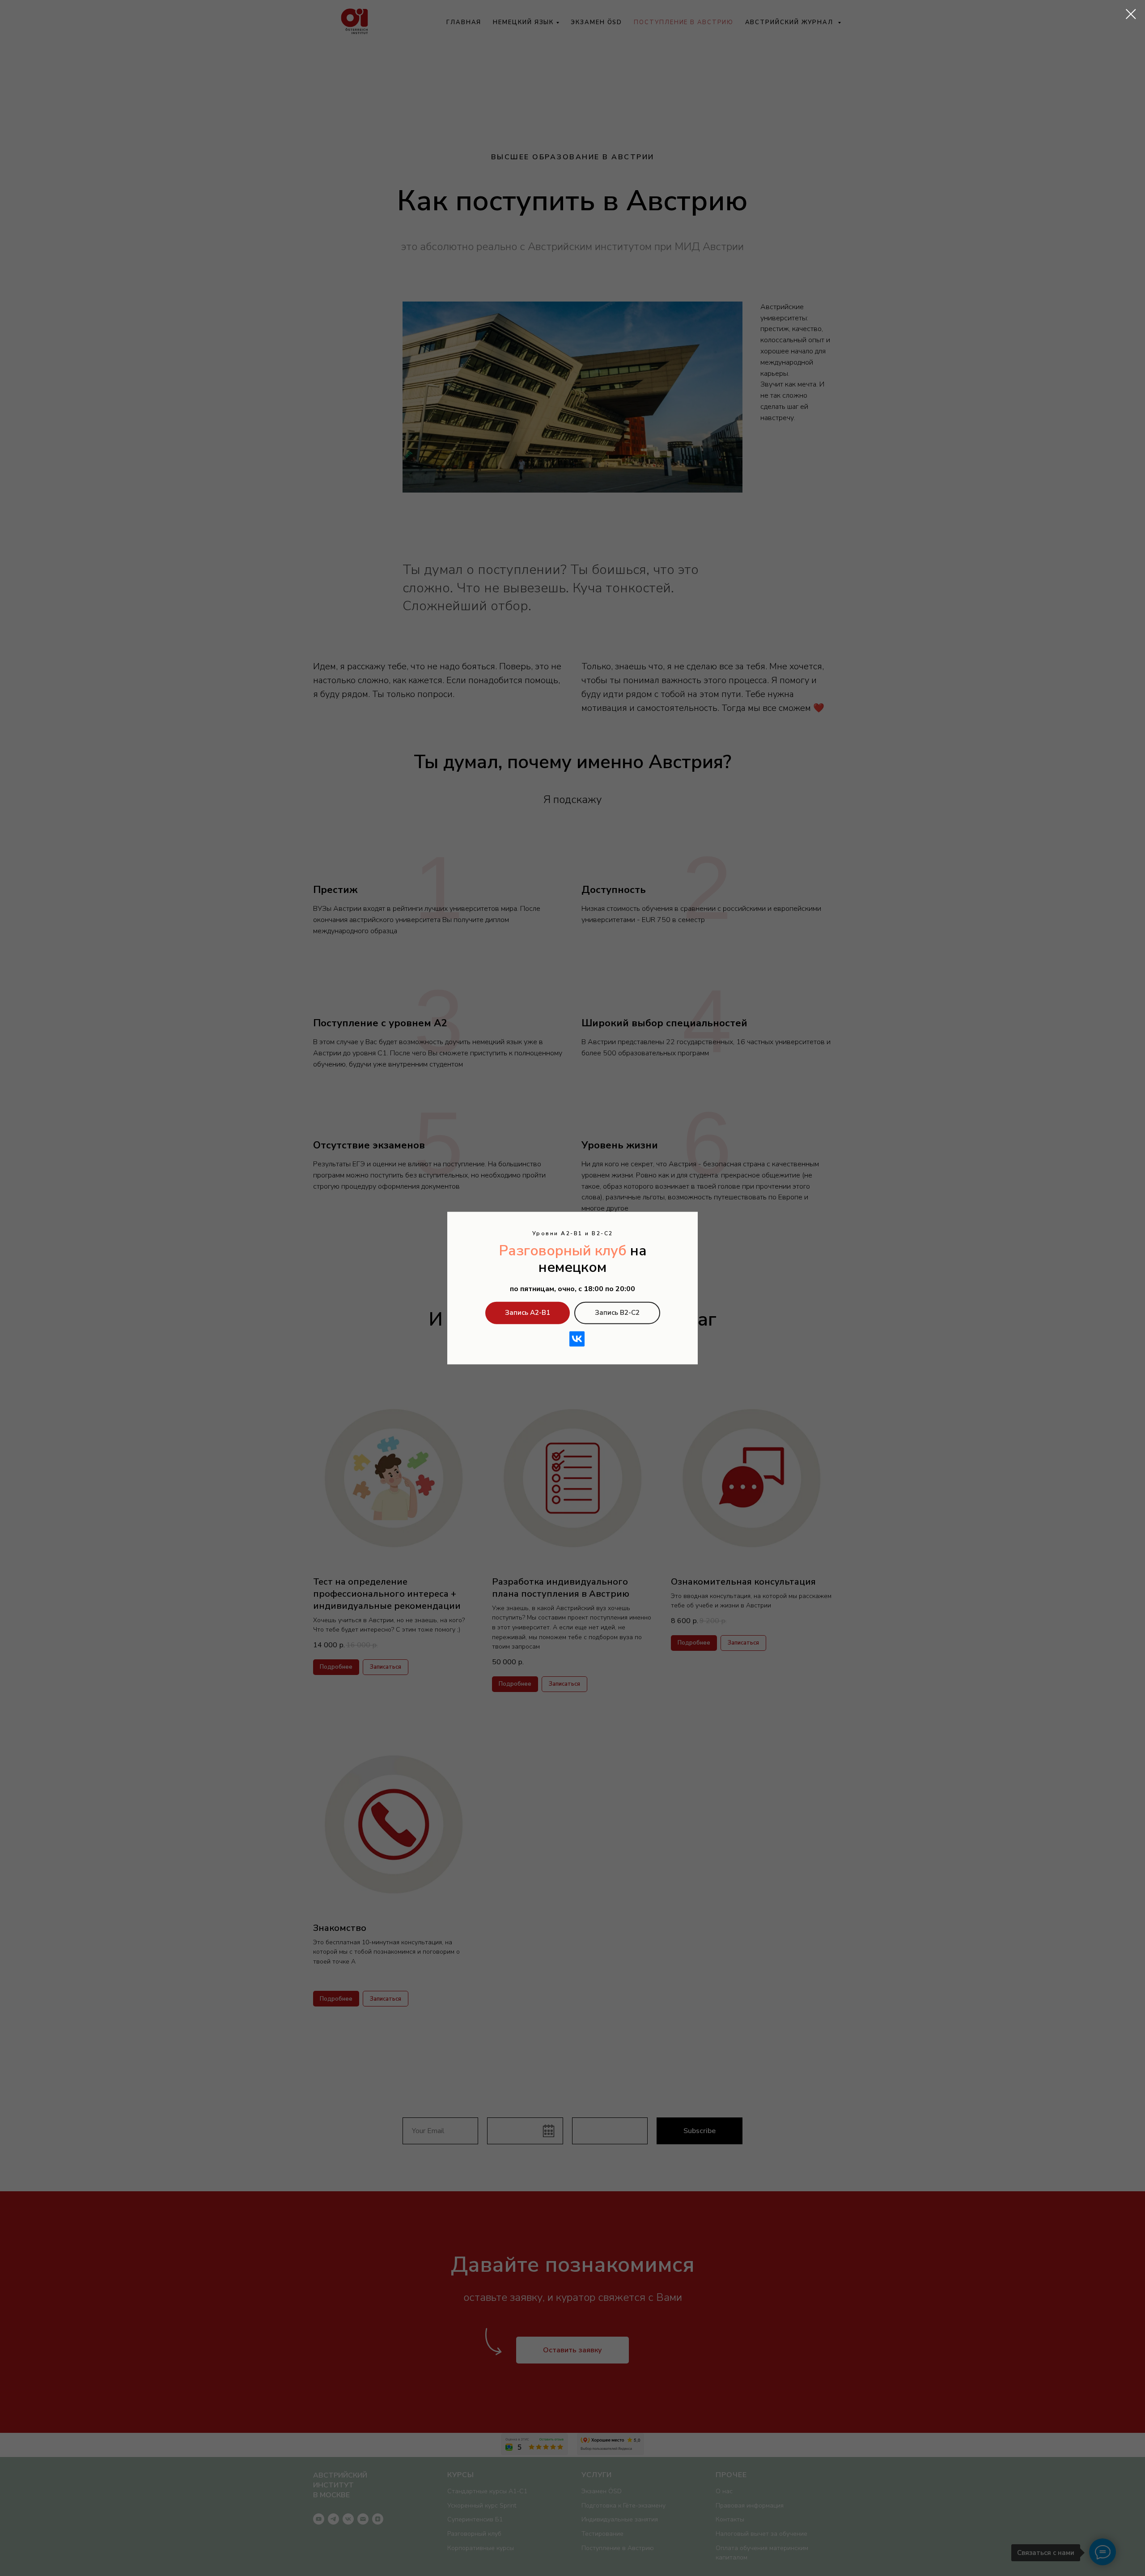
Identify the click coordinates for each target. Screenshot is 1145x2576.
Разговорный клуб (563, 1251)
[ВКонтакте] (577, 1339)
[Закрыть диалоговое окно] (1131, 14)
